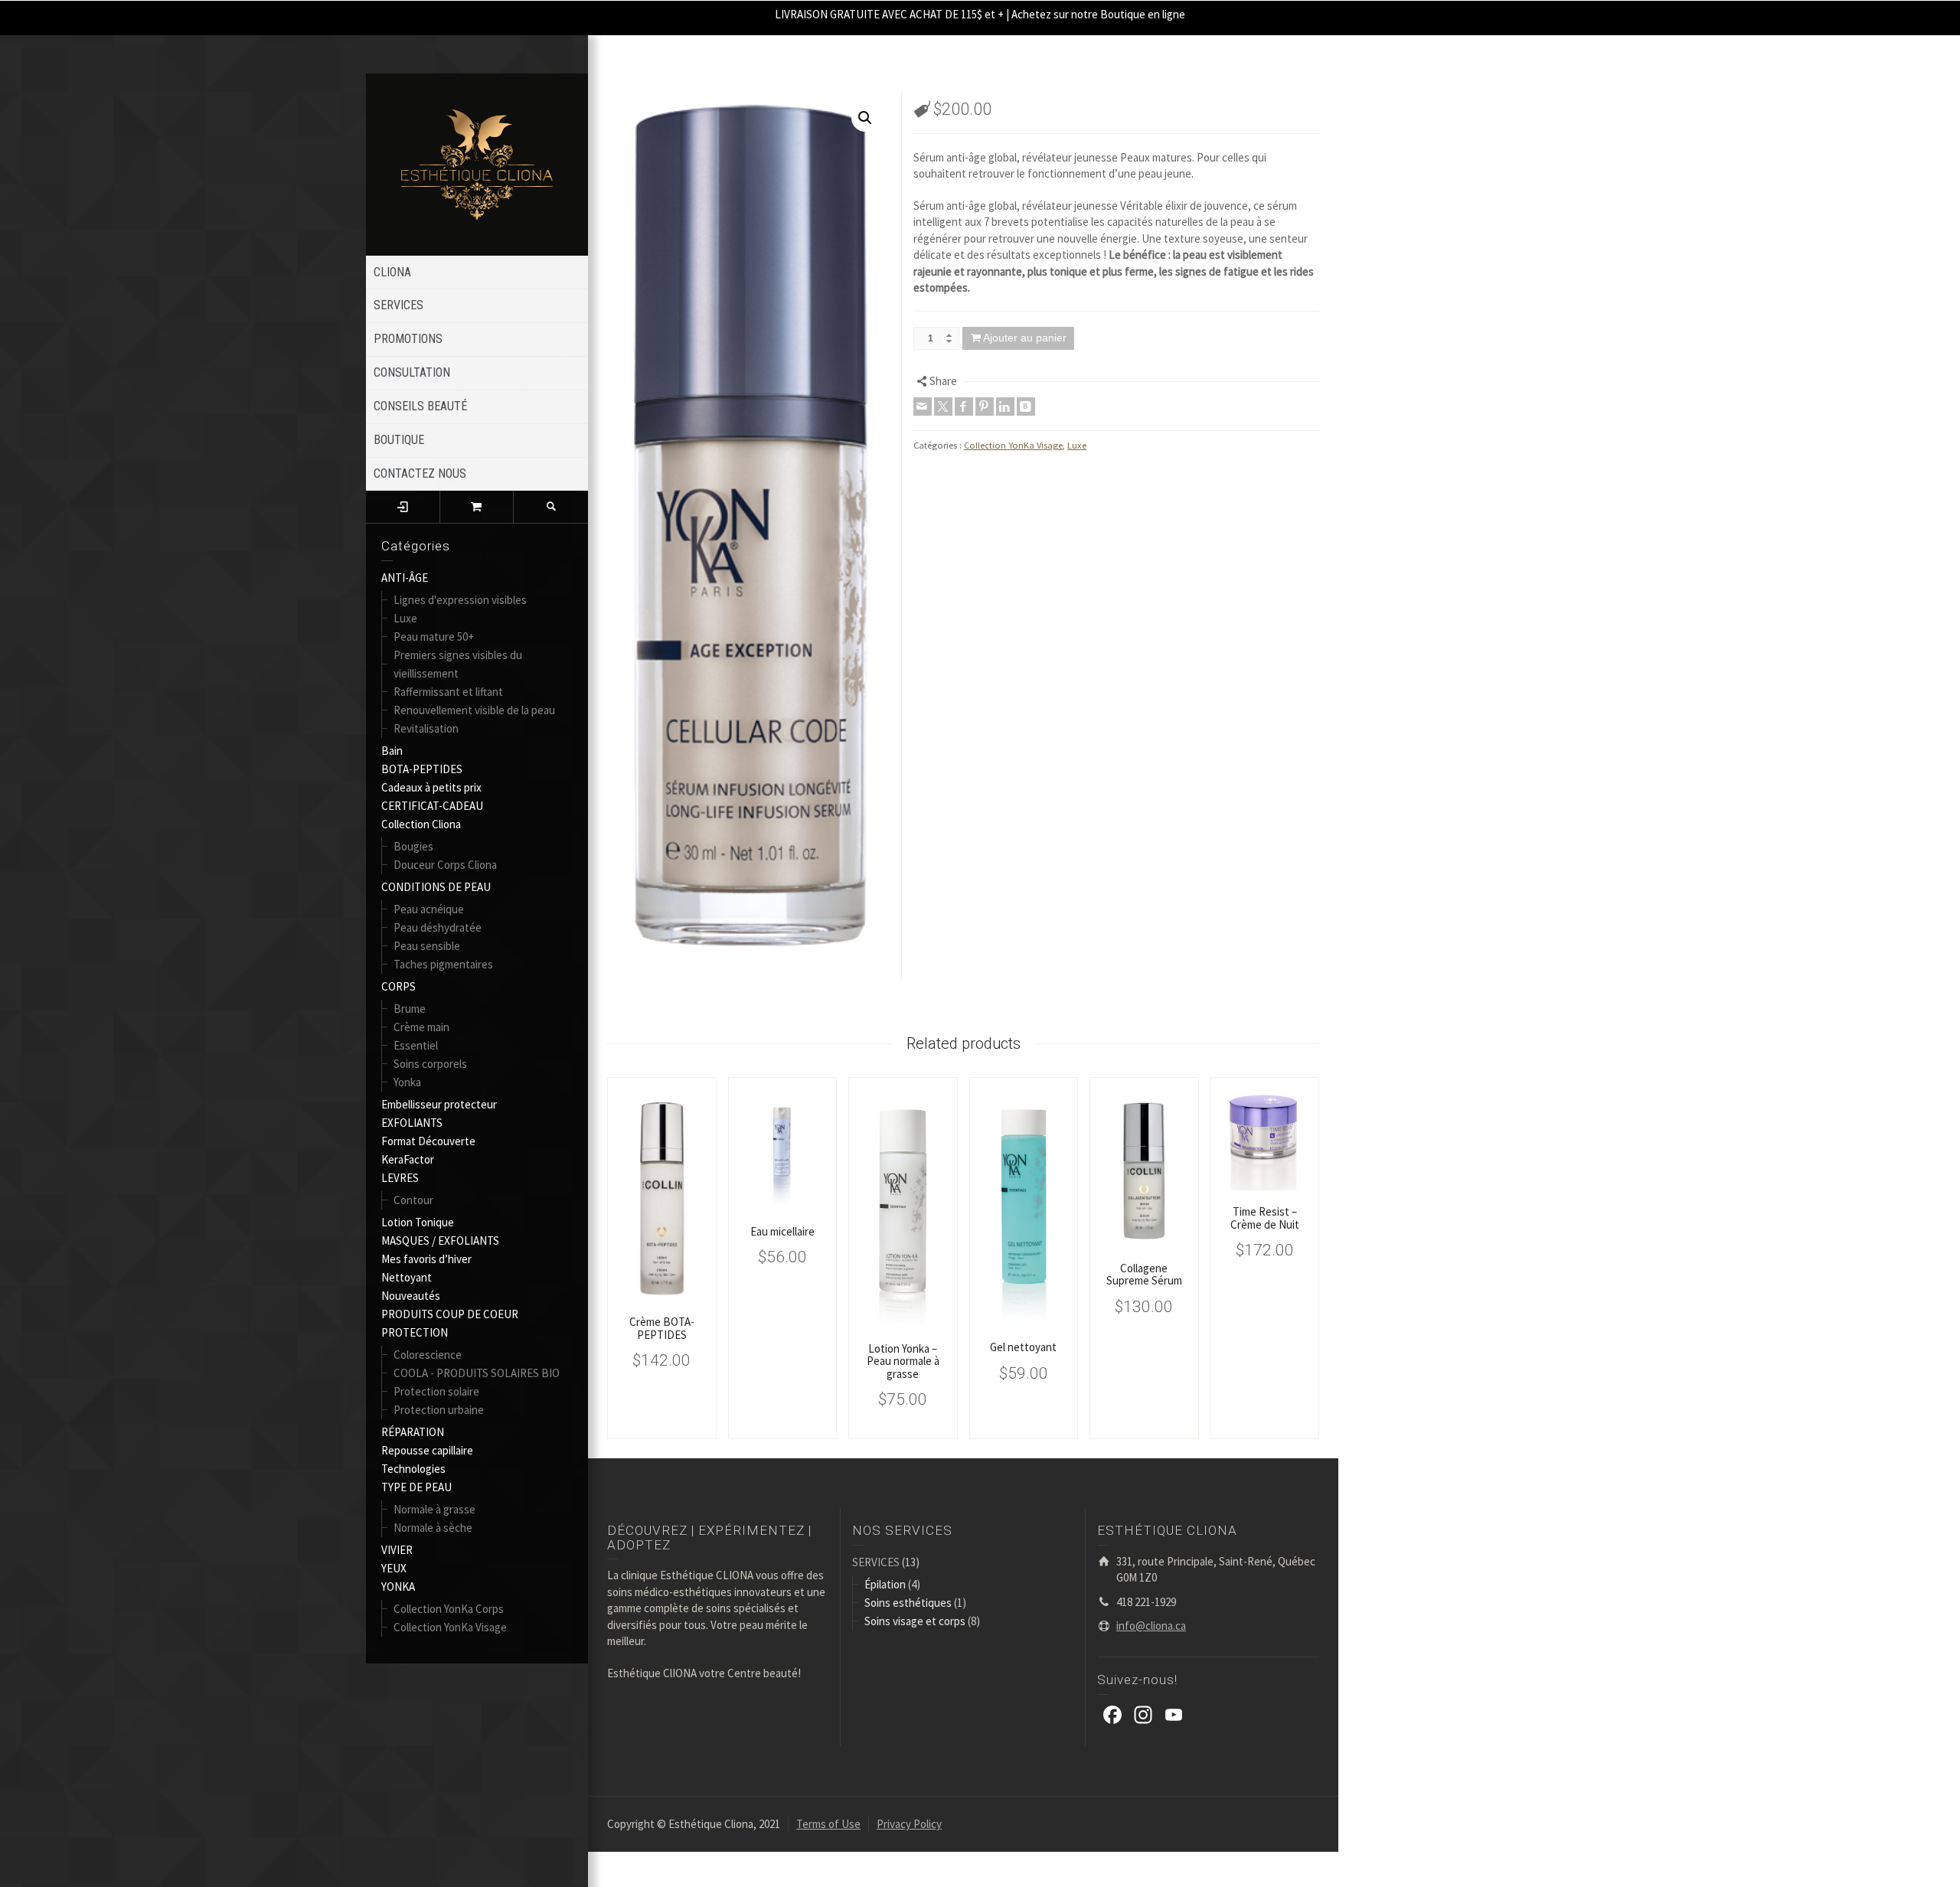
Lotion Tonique (418, 1222)
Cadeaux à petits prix (431, 787)
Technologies (413, 1469)
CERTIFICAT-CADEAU (432, 806)
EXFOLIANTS (412, 1123)
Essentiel (416, 1045)
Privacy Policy (909, 1824)
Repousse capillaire (427, 1450)
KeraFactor (408, 1159)
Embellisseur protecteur (439, 1104)
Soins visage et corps (915, 1621)
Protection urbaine (439, 1410)
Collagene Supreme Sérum (1144, 1275)
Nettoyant (407, 1277)
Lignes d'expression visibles (460, 600)
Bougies (413, 846)
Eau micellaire (782, 1231)
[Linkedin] (1005, 406)
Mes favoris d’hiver (426, 1259)
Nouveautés (411, 1296)
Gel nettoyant (1023, 1347)
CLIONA (392, 272)
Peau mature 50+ (434, 637)
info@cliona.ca (1151, 1626)
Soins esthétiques (908, 1603)
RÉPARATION (413, 1432)
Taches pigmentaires (443, 964)
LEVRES (400, 1178)
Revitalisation (426, 728)
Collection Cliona (421, 824)
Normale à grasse (434, 1509)
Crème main (421, 1027)
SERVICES (399, 305)
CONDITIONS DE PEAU (436, 887)
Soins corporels (430, 1064)
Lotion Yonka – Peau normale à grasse (903, 1361)
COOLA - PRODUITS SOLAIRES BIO (477, 1373)
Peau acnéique (429, 909)
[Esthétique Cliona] (477, 163)
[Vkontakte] (1026, 406)
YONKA (398, 1587)
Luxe (405, 618)
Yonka (407, 1082)
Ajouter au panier (1025, 338)
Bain (392, 751)
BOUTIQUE (399, 440)
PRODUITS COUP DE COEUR (450, 1314)
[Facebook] (964, 406)
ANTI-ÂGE (405, 578)
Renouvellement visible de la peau (474, 710)
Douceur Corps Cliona (445, 865)
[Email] (923, 406)
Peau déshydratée (438, 927)
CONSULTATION (412, 372)
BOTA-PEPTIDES (422, 769)
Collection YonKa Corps (449, 1609)
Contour (413, 1200)
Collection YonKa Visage (450, 1627)
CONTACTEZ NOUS (420, 473)
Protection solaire (436, 1391)
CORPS (399, 986)
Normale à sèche (433, 1528)
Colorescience (428, 1355)
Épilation (885, 1584)
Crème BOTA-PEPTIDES (662, 1328)
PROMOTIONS (408, 339)
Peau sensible (427, 946)
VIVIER (397, 1550)
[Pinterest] (985, 406)
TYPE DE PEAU (416, 1487)
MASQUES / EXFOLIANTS (440, 1241)
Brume (410, 1009)
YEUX (394, 1568)
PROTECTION (415, 1332)
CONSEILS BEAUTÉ (420, 406)
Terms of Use (828, 1824)
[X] (943, 406)
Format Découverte (428, 1141)
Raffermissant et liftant (448, 692)
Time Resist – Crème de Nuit (1265, 1218)
